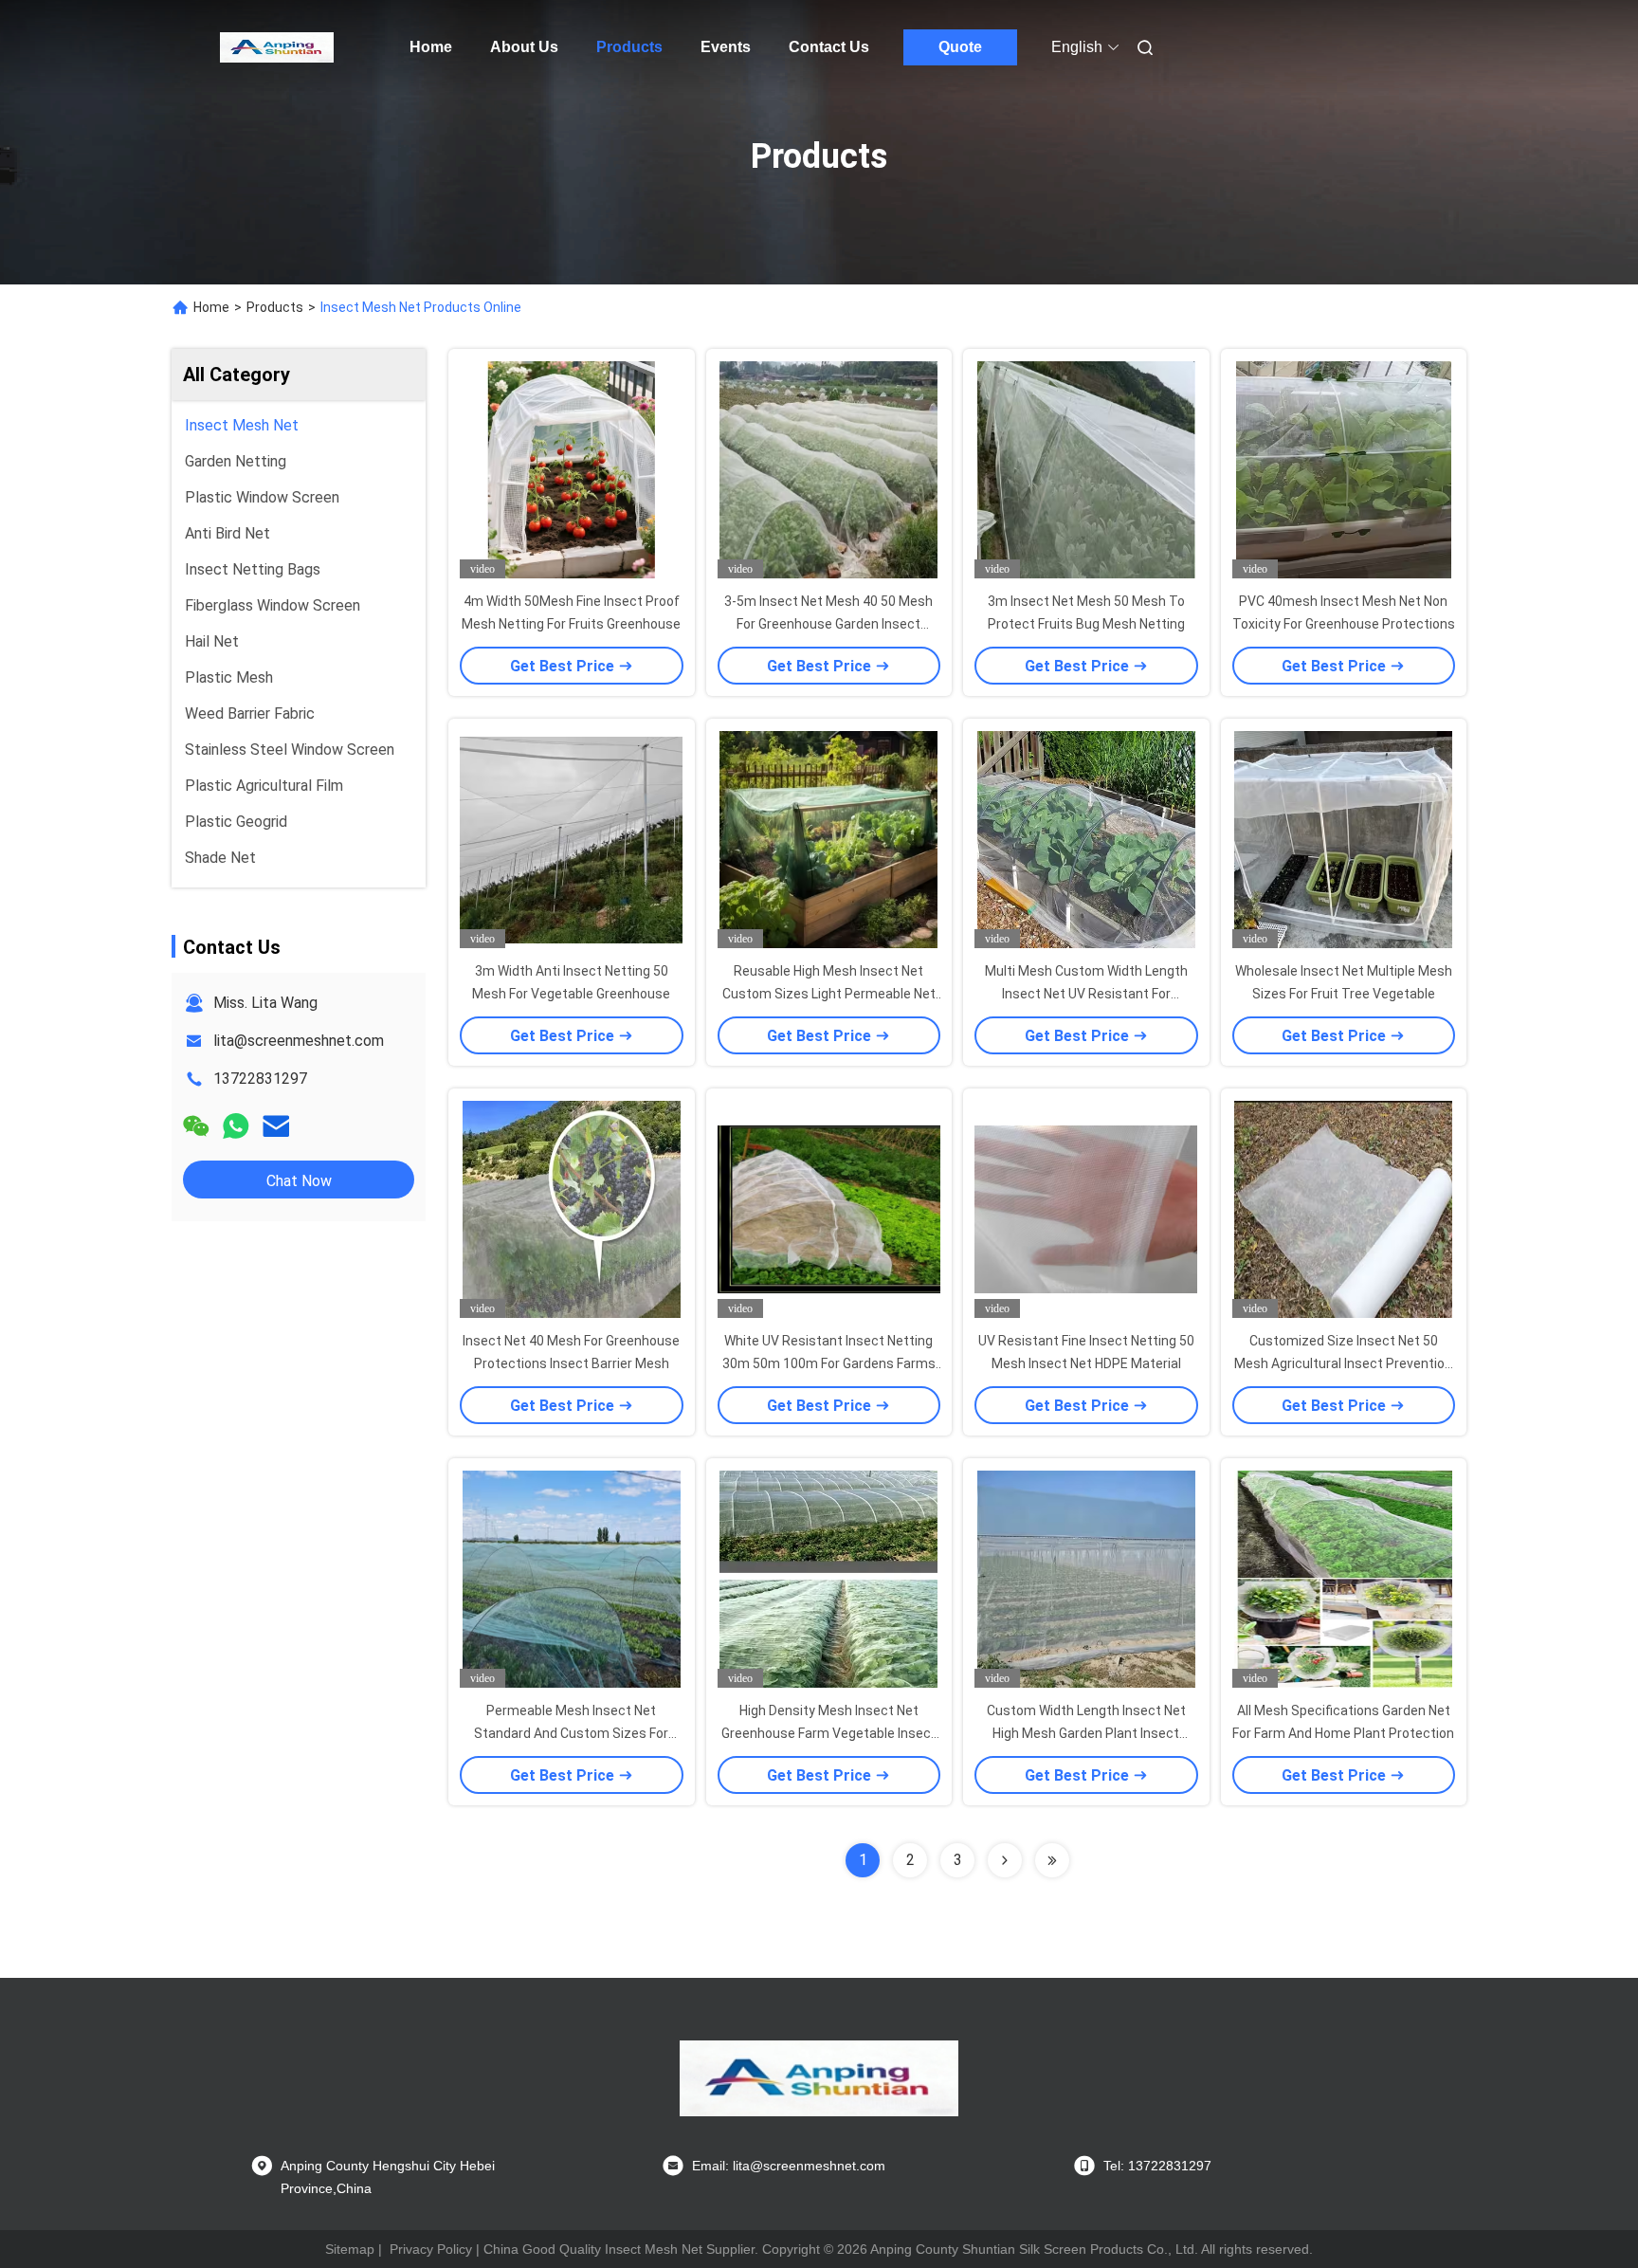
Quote (960, 47)
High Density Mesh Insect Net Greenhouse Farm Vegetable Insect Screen (829, 1733)
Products (629, 47)
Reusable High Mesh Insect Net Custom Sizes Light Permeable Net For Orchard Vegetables (829, 994)
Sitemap (350, 2249)
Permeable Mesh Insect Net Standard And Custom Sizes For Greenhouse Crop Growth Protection (571, 1733)
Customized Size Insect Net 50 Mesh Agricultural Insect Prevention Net (1343, 1363)
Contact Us (829, 47)
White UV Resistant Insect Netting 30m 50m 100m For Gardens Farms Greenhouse (829, 1363)
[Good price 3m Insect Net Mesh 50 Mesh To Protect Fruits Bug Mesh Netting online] (1086, 469)
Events (726, 47)
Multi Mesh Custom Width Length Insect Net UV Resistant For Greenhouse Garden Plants (1086, 994)
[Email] (276, 1126)
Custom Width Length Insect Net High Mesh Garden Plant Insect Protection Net (1086, 1733)
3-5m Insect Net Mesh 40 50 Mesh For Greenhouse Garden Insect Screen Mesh (828, 624)
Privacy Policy (431, 2249)
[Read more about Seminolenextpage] (1005, 1860)
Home (431, 47)
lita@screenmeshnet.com (299, 1041)
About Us (524, 47)
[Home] (277, 47)
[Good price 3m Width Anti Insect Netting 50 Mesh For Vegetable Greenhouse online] (572, 839)
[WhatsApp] (236, 1126)
